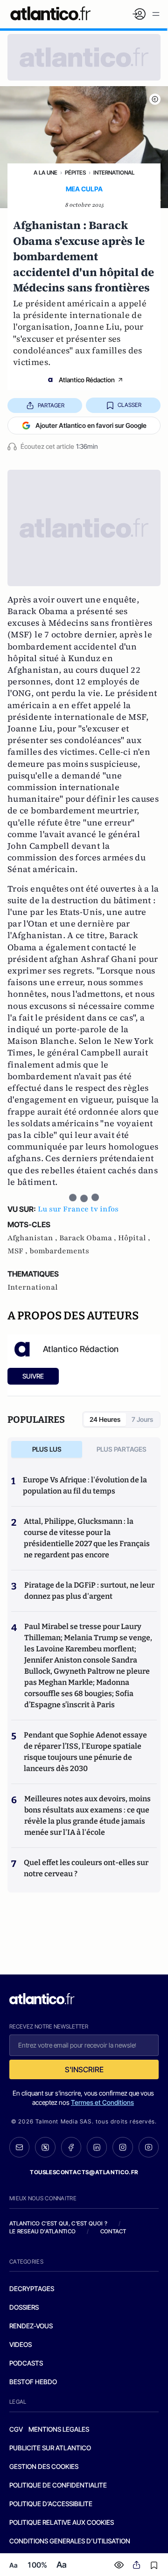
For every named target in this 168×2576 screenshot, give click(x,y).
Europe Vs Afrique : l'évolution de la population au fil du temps (85, 1485)
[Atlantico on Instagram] (122, 2147)
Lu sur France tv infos (78, 1209)
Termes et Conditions (102, 2102)
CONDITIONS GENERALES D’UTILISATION (70, 2541)
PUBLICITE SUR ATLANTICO (50, 2448)
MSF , (18, 1251)
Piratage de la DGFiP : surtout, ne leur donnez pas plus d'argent (89, 1591)
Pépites (75, 172)
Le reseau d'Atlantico (42, 2231)
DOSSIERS (24, 2307)
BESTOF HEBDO (33, 2382)
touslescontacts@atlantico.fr (84, 2172)
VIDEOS (21, 2344)
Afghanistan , (33, 1238)
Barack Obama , (89, 1238)
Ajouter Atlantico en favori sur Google (91, 425)
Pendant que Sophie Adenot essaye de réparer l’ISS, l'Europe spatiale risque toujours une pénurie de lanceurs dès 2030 (85, 1752)
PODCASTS (26, 2363)
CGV (16, 2429)
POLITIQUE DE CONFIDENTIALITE (58, 2485)
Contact (113, 2231)
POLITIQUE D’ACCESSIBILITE (51, 2504)
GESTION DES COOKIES (44, 2466)
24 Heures (105, 1419)
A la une (45, 172)
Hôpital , (134, 1238)
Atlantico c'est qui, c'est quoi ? (58, 2223)
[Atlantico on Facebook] (71, 2147)
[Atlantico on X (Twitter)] (45, 2147)
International (114, 172)
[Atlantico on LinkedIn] (97, 2147)
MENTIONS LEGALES (59, 2429)
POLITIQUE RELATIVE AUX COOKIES (62, 2522)
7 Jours (142, 1419)
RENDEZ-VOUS (31, 2326)
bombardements (59, 1251)
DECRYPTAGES (32, 2289)
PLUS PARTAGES (122, 1449)
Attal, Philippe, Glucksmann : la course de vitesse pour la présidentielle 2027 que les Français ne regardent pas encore (87, 1538)
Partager (51, 405)
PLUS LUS (47, 1449)
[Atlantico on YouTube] (149, 2147)
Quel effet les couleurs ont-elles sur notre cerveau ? (86, 1868)
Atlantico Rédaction (87, 380)
